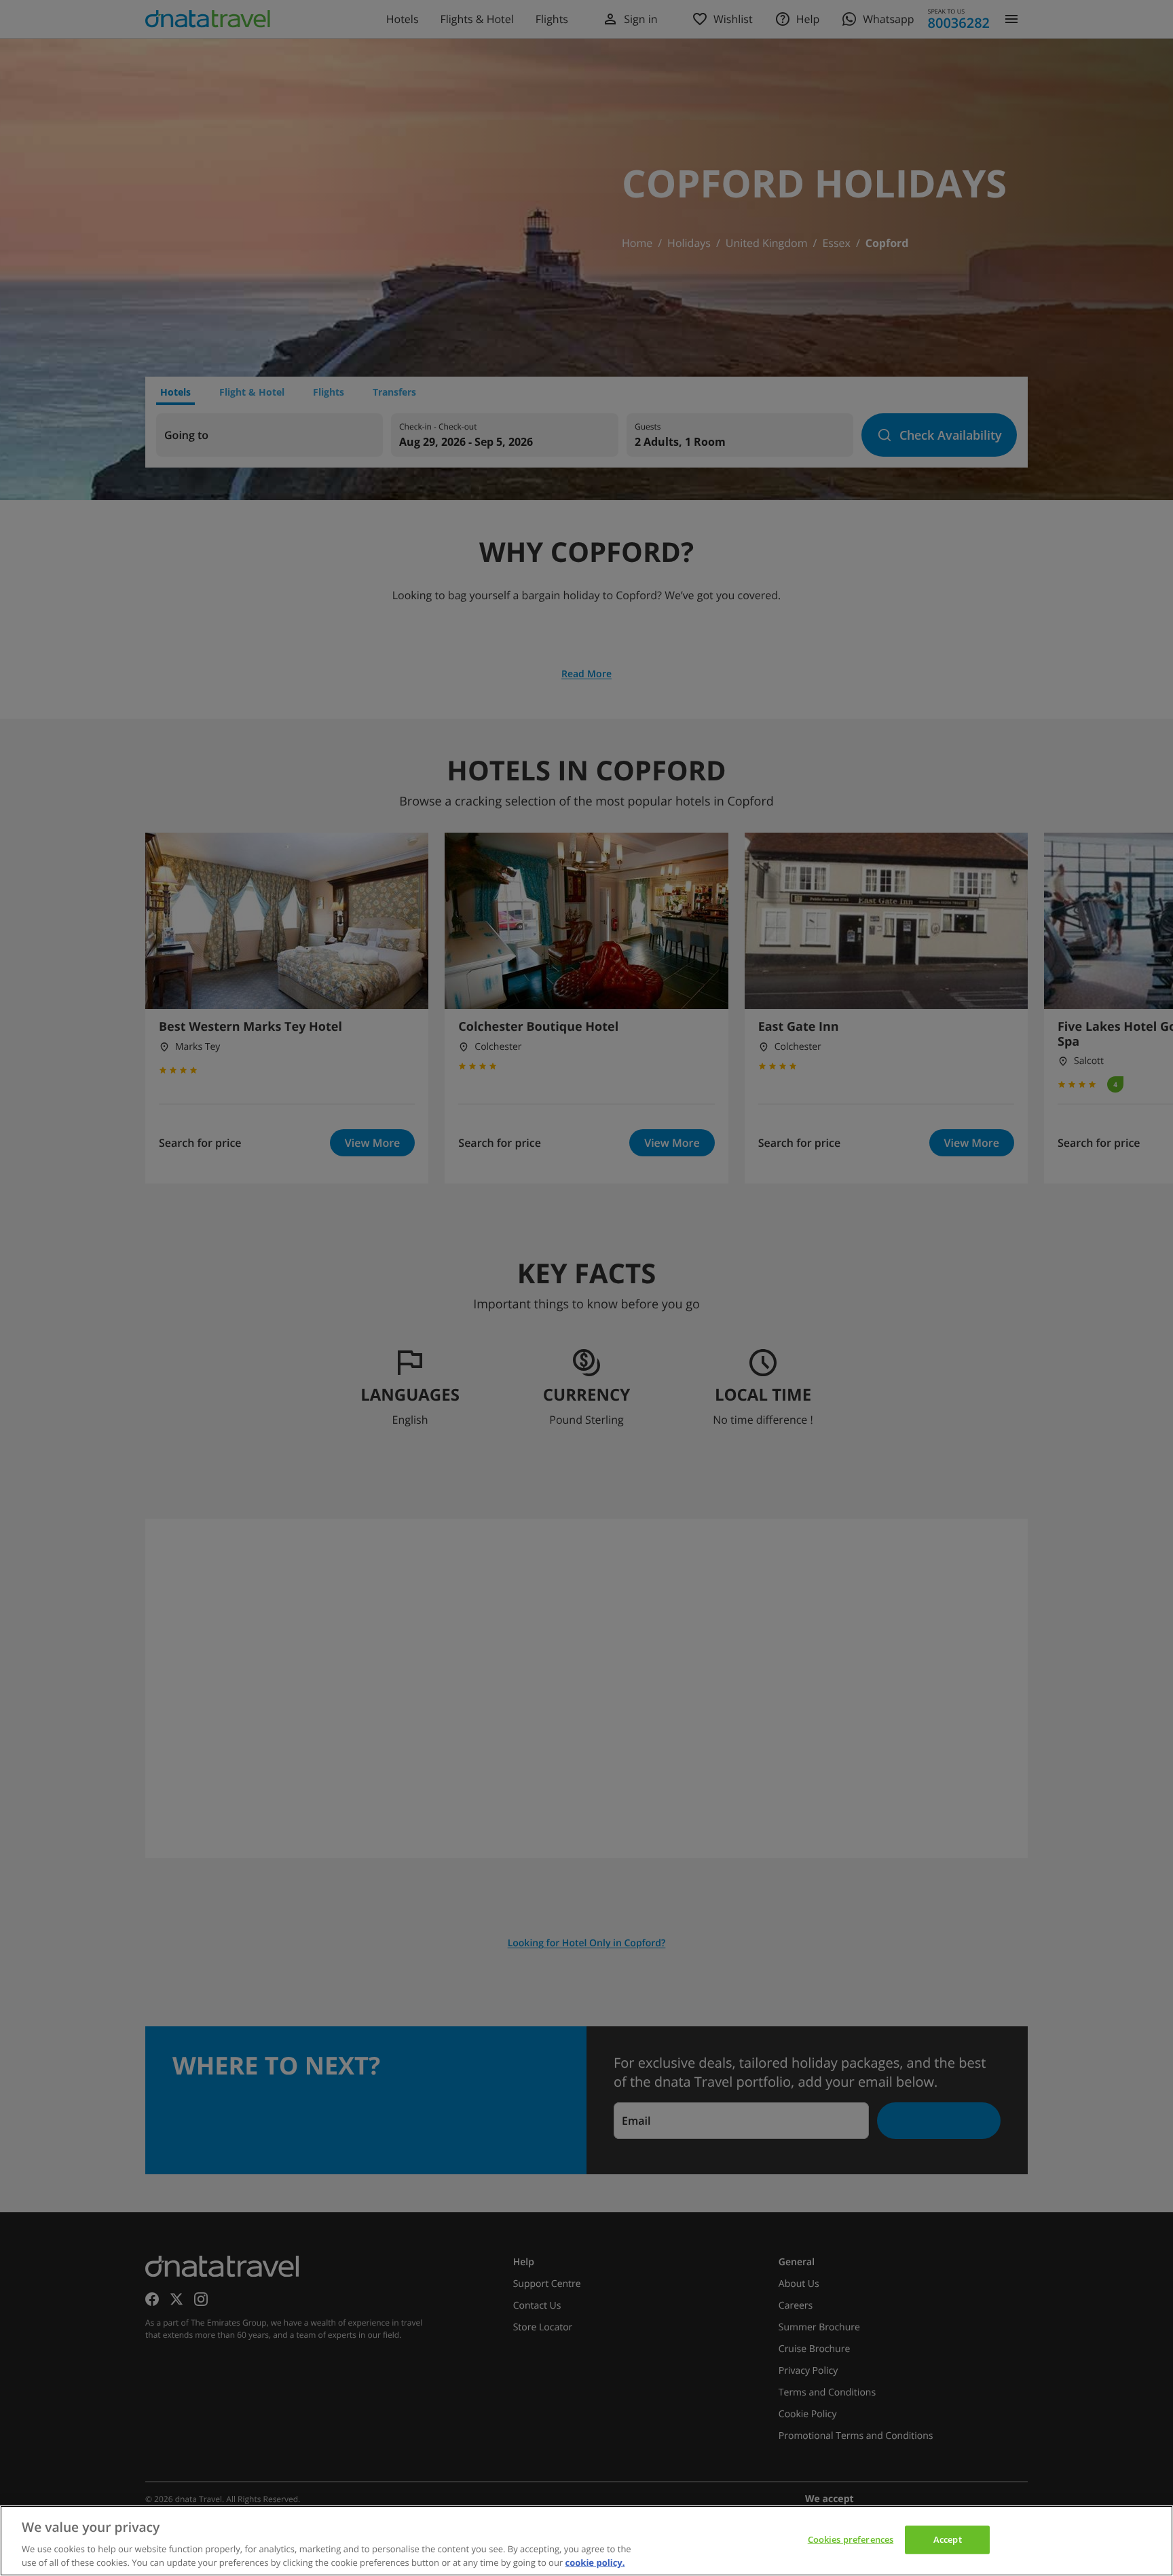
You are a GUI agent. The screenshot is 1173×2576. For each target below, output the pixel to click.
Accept (948, 2539)
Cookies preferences (851, 2539)
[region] (586, 2541)
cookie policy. (595, 2562)
